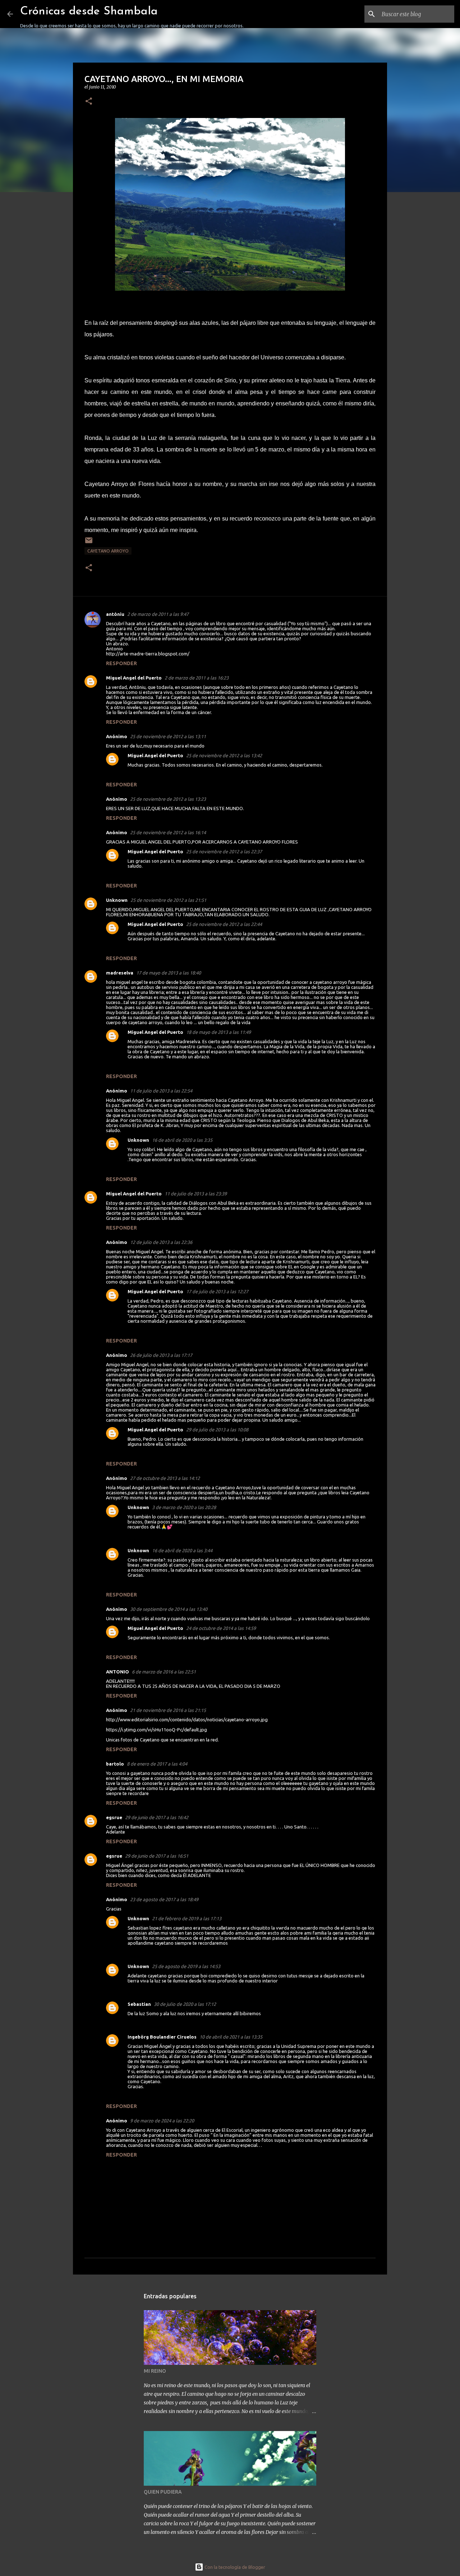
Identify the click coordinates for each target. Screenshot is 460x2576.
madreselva (120, 973)
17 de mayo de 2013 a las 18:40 (169, 973)
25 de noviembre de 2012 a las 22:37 (224, 851)
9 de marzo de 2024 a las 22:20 (162, 2121)
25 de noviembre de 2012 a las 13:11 (168, 736)
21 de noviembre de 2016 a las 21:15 (168, 1710)
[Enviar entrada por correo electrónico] (89, 543)
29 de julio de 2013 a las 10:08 (217, 1430)
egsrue (114, 1817)
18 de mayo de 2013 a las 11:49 (218, 1032)
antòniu (115, 614)
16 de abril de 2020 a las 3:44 (182, 1550)
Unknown (117, 900)
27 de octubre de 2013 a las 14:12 (165, 1478)
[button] (89, 102)
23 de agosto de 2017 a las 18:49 (164, 1899)
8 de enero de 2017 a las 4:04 (157, 1764)
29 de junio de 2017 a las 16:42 (157, 1817)
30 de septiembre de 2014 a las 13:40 (169, 1609)
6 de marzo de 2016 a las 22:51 (164, 1672)
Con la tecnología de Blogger (234, 2567)
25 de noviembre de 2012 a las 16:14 (168, 832)
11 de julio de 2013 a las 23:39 (196, 1194)
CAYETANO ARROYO (108, 551)
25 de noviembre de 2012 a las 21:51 (168, 900)
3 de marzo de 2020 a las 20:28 (184, 1507)
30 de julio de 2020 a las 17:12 (185, 2004)
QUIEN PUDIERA (163, 2492)
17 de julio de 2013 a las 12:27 (217, 1291)
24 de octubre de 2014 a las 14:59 (221, 1628)
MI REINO (155, 2371)
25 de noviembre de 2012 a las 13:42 (224, 755)
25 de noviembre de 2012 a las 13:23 (168, 799)
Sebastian (139, 2004)
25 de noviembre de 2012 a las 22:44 (224, 924)
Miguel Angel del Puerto (134, 678)
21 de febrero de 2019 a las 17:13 (187, 1918)
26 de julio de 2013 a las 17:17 (161, 1355)
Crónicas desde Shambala (89, 12)
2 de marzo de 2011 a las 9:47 (158, 614)
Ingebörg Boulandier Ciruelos (162, 2037)
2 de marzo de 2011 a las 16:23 (197, 678)
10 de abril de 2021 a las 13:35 (231, 2037)
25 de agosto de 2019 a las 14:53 (186, 1966)
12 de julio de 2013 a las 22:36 (161, 1242)
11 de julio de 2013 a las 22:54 (161, 1091)
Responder (121, 663)
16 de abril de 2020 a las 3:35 (182, 1140)
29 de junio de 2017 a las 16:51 (157, 1856)
